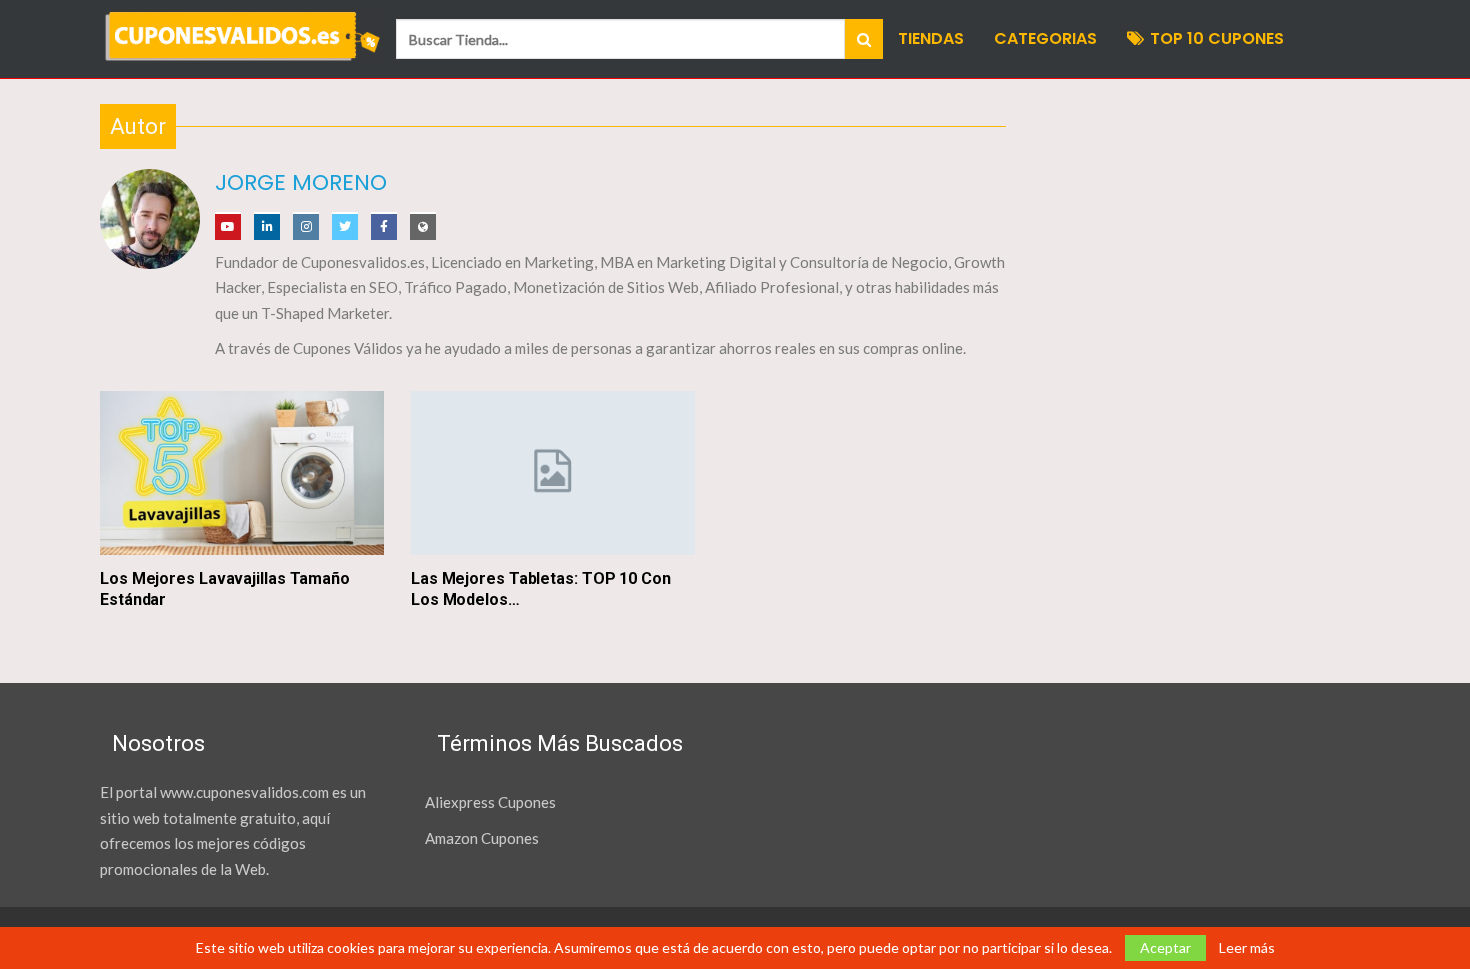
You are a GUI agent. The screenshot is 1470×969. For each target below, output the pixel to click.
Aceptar (1165, 947)
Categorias (1045, 38)
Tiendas (931, 38)
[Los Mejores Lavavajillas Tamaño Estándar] (242, 473)
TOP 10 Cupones (1217, 38)
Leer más (1247, 948)
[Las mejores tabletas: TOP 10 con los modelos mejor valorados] (553, 473)
